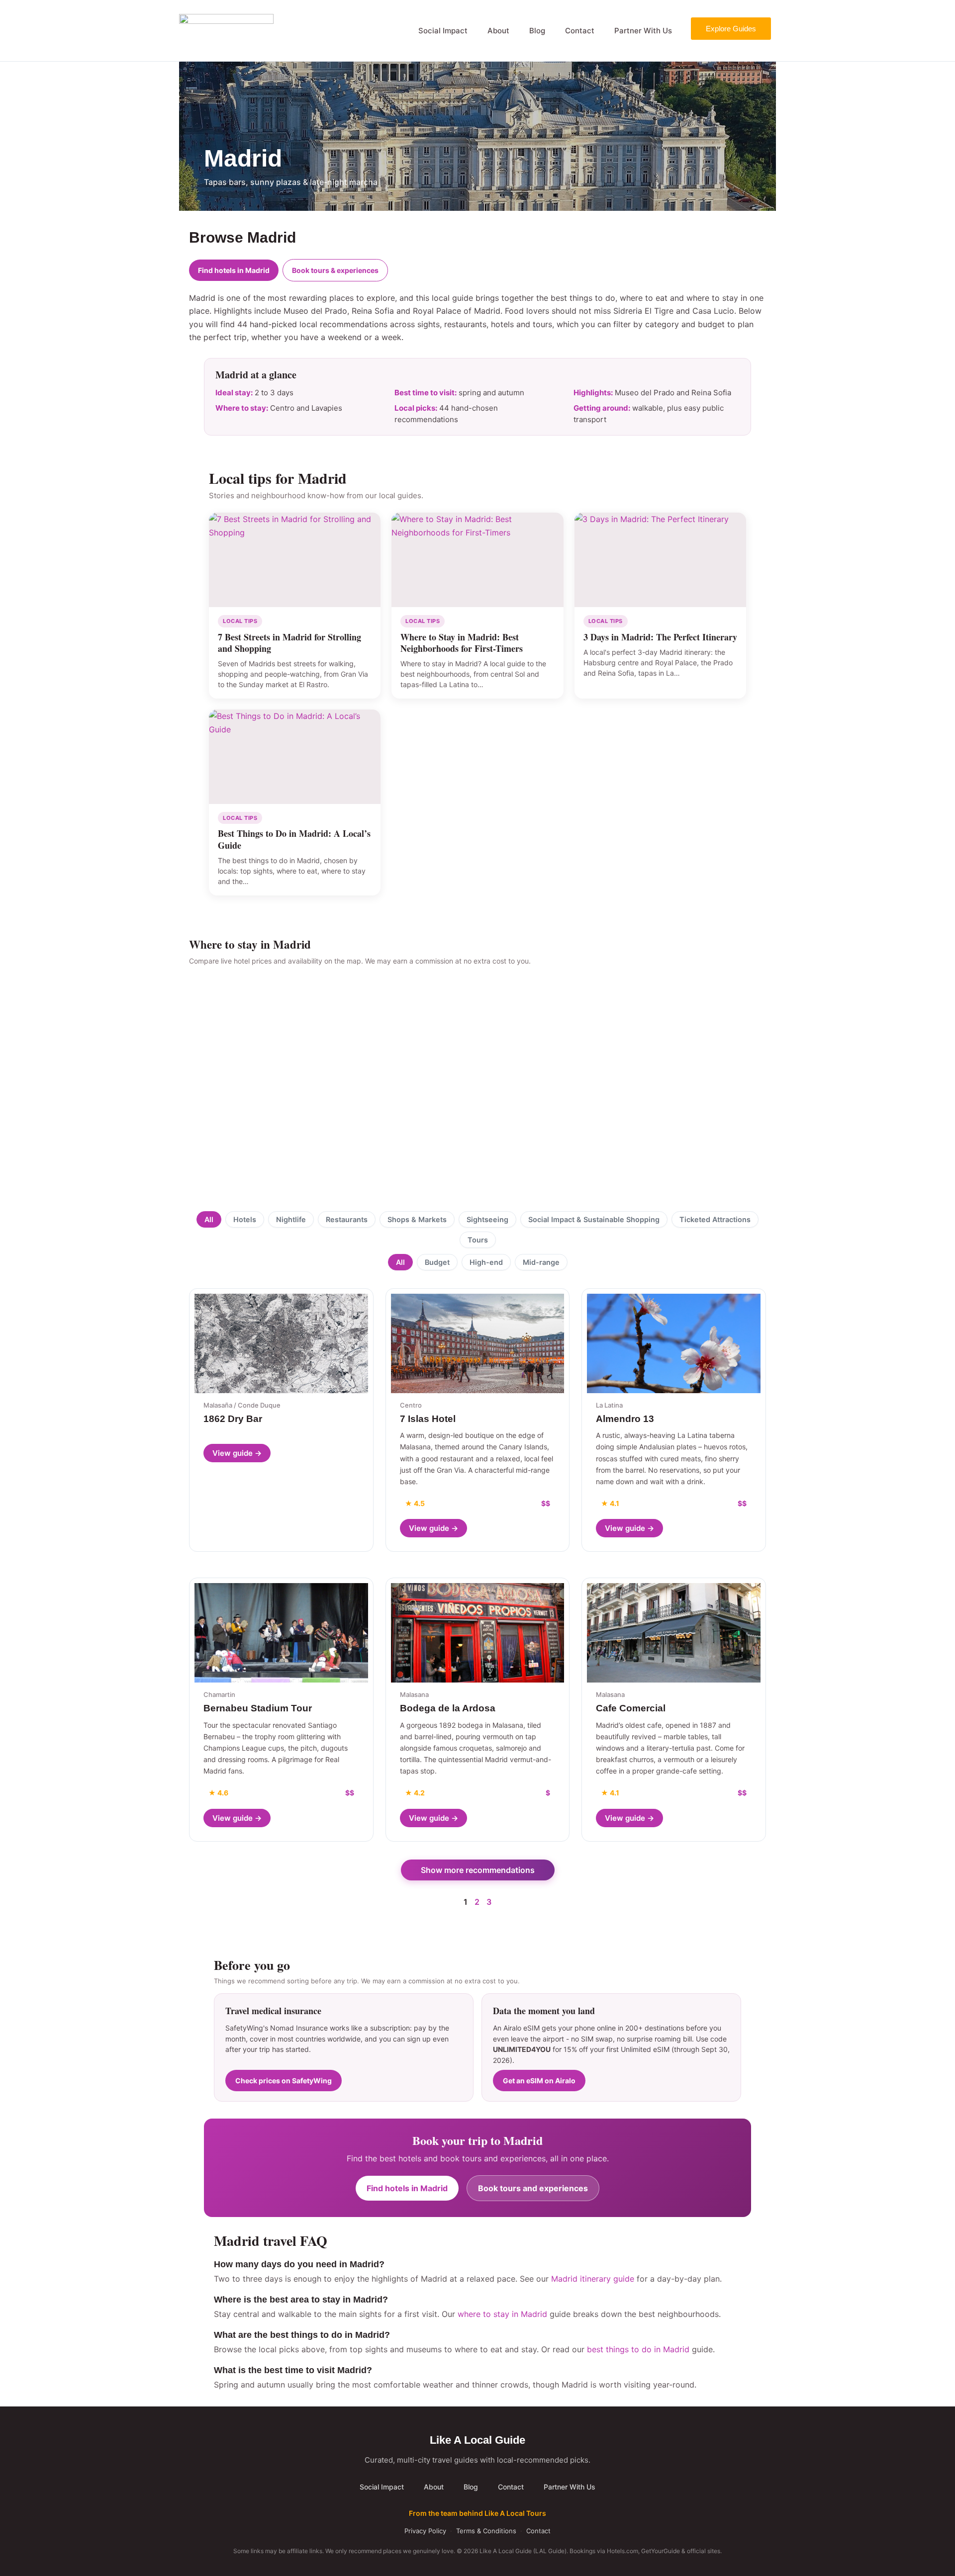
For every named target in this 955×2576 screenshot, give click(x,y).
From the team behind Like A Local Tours (477, 2513)
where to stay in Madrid (502, 2314)
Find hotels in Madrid (234, 270)
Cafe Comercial (631, 1708)
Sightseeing (487, 1219)
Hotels (245, 1219)
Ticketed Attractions (715, 1219)
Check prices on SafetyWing (284, 2081)
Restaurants (347, 1219)
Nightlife (291, 1219)
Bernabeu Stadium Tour (258, 1708)
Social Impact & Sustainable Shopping (594, 1219)
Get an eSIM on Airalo (539, 2081)
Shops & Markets (417, 1219)
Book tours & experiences (335, 270)
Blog (537, 31)
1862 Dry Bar (233, 1419)
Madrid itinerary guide (593, 2279)
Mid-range (541, 1262)
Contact (580, 31)
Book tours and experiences (533, 2188)
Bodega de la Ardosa (448, 1708)
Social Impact (443, 31)
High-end (486, 1262)
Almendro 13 (625, 1419)
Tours (478, 1240)
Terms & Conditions (486, 2531)
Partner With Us (643, 31)
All (209, 1219)
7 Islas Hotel (428, 1419)
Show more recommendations (478, 1870)
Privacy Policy (425, 2531)
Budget (437, 1262)
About (498, 31)
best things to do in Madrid (638, 2349)
